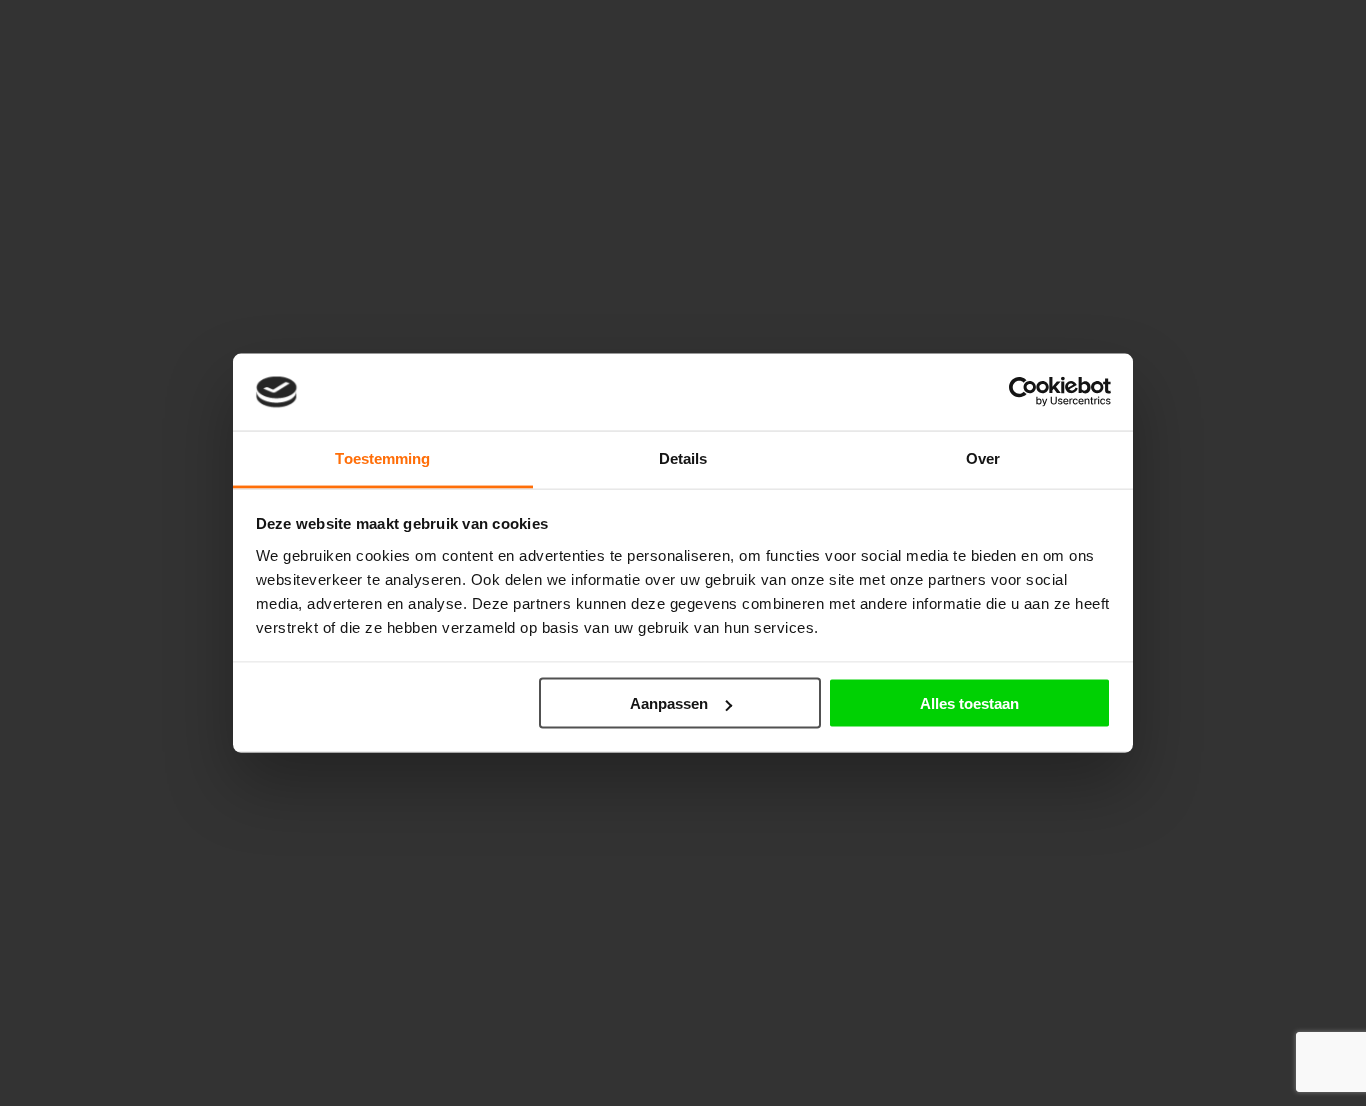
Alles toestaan (969, 703)
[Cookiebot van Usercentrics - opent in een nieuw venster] (1023, 392)
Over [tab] (983, 457)
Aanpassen (669, 703)
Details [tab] (683, 457)
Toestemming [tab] (382, 457)
